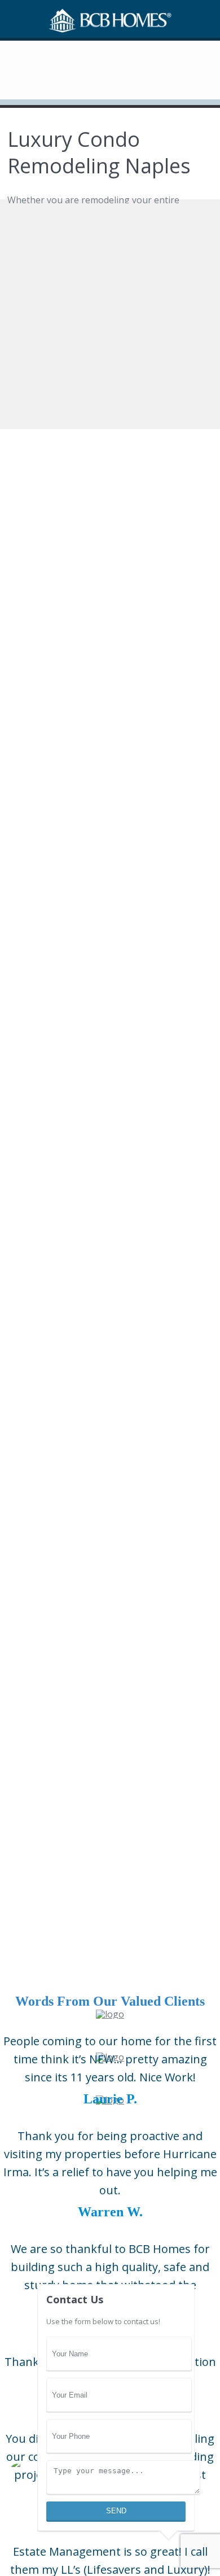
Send (116, 2511)
